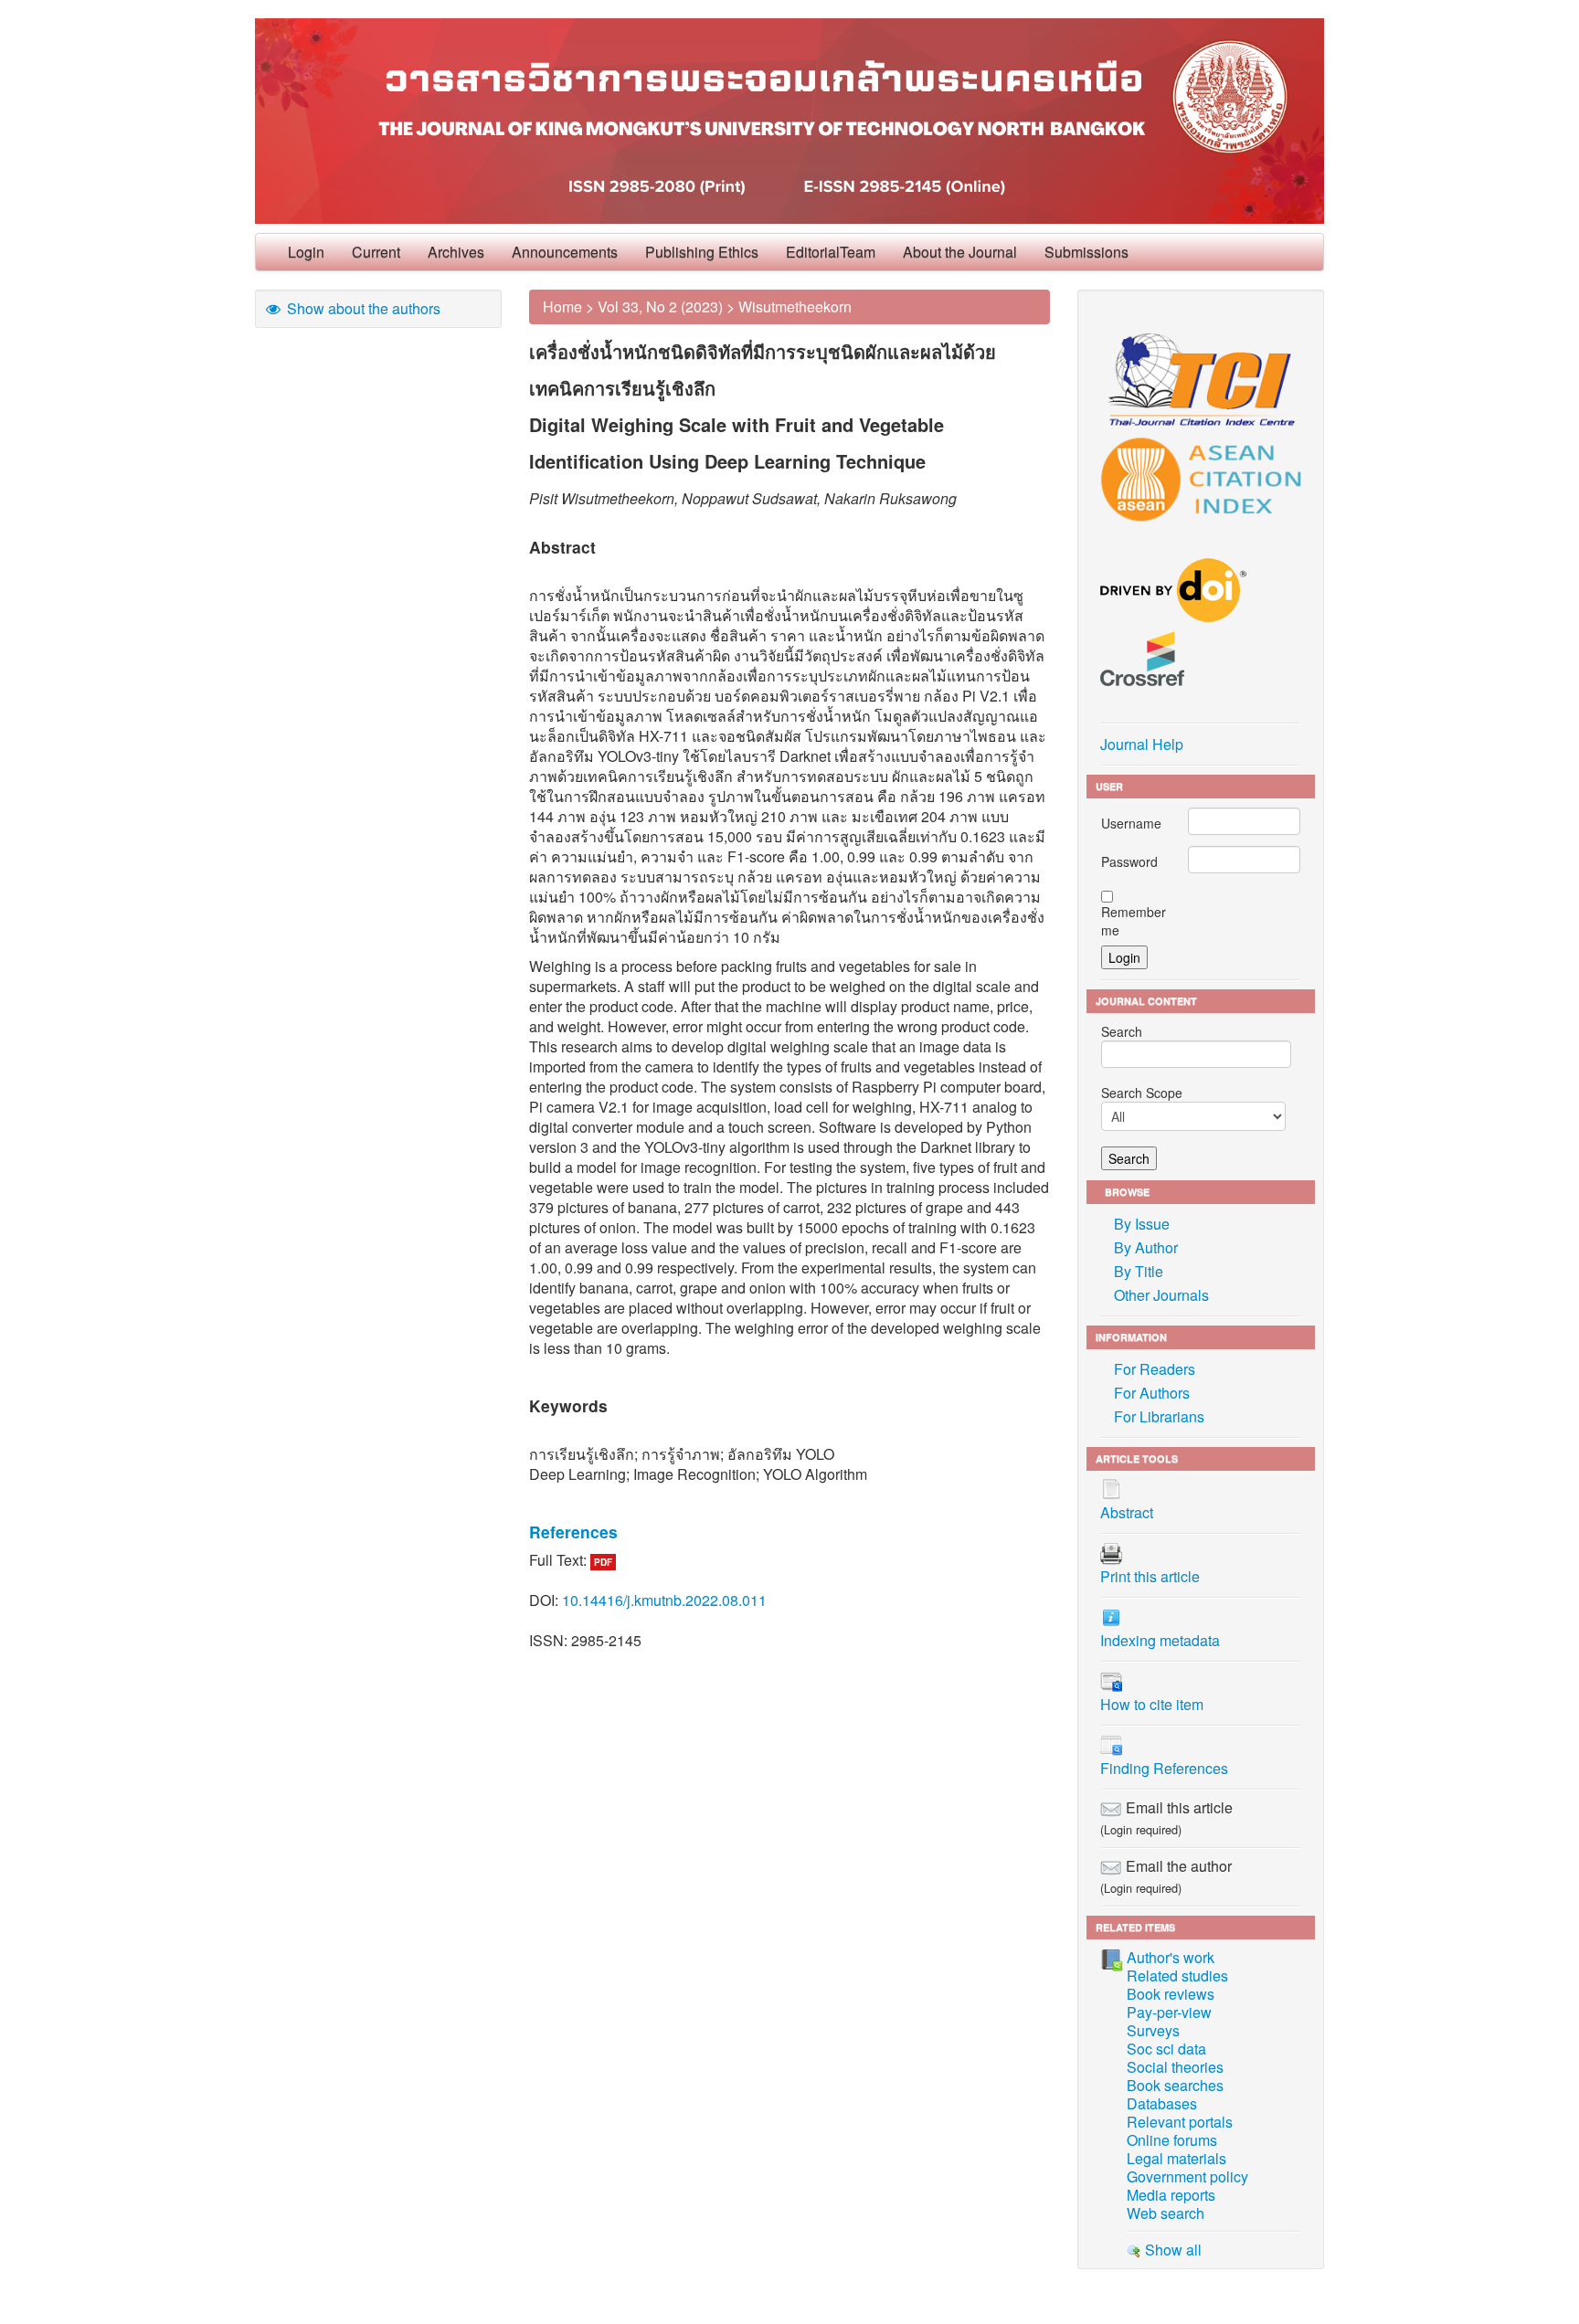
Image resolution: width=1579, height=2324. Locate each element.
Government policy (1187, 2176)
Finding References (1164, 1768)
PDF (603, 1562)
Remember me (1134, 921)
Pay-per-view (1169, 2012)
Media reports (1171, 2195)
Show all (1171, 2250)
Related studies (1177, 1975)
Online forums (1172, 2140)
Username (1131, 823)
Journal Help (1142, 744)
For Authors (1152, 1393)
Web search (1166, 2213)
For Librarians (1159, 1416)
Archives (456, 252)
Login (306, 252)
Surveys (1153, 2030)
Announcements (565, 252)
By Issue (1142, 1224)
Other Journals (1161, 1295)
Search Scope (1142, 1093)
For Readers (1155, 1369)
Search (1122, 1031)
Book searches (1175, 2085)
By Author (1146, 1247)
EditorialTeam (831, 252)
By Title (1139, 1271)
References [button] (573, 1532)
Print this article (1150, 1576)
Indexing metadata (1160, 1640)
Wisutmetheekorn (795, 306)
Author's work (1171, 1957)
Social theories (1175, 2067)
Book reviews (1171, 1994)
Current (376, 252)
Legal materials (1176, 2158)
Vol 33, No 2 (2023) (660, 306)
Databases (1162, 2103)
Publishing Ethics (702, 252)
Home (562, 306)
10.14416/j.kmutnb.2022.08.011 (664, 1600)
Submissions (1086, 252)
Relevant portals (1180, 2122)
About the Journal (960, 252)
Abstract (1127, 1512)
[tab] (789, 1532)
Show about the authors (362, 308)
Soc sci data (1166, 2049)
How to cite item (1152, 1704)
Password (1129, 861)
